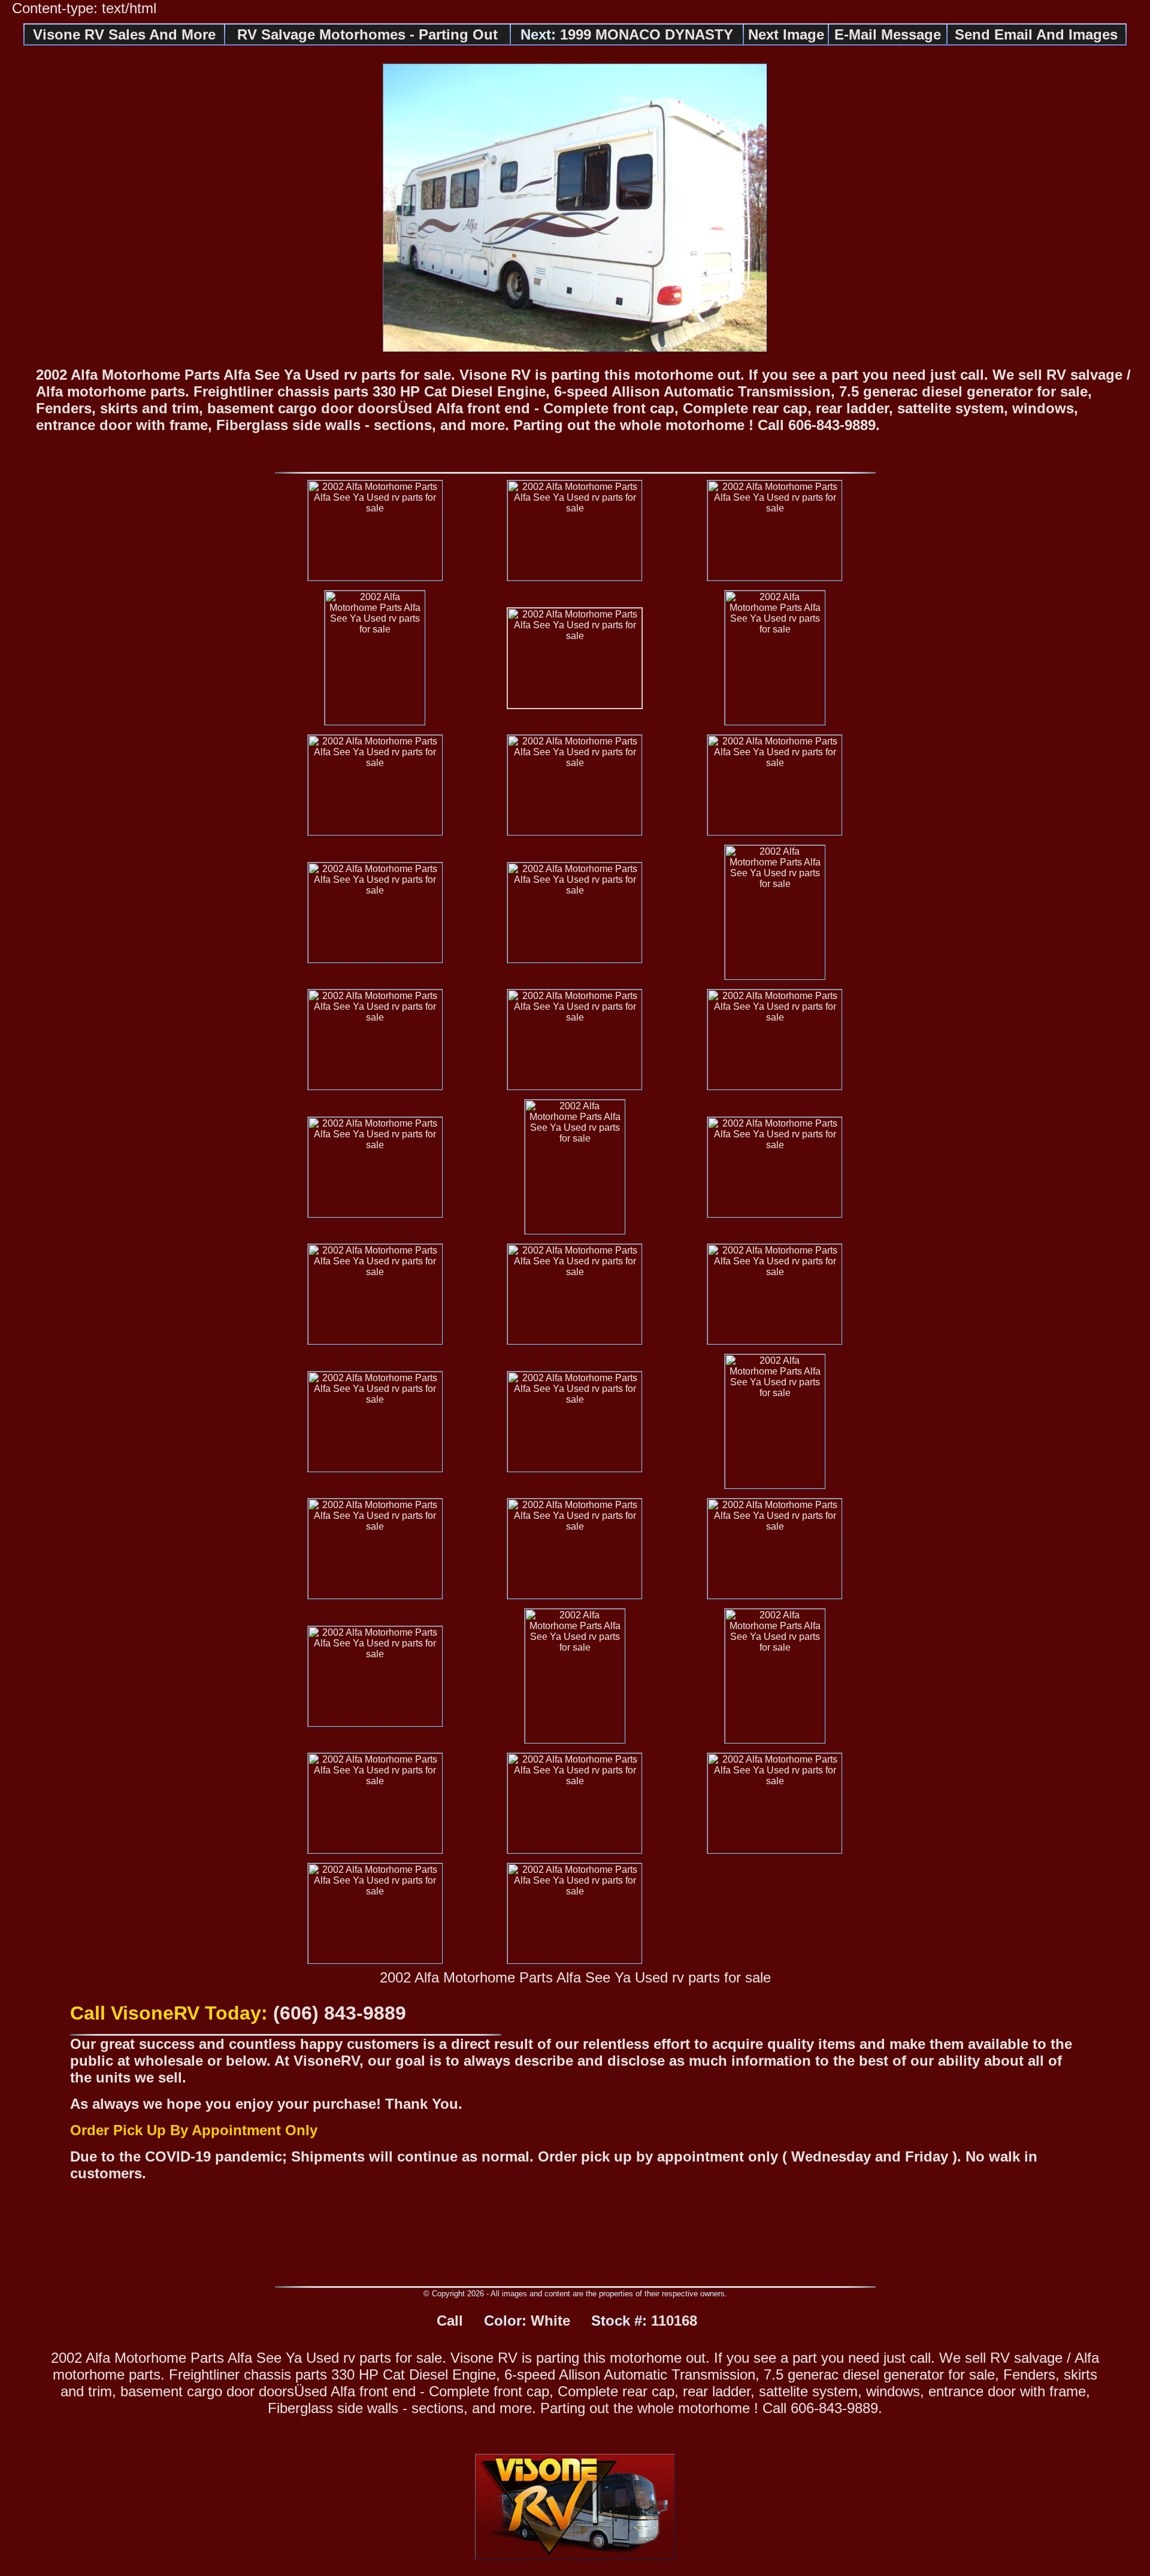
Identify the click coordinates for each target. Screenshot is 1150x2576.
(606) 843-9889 (340, 2013)
